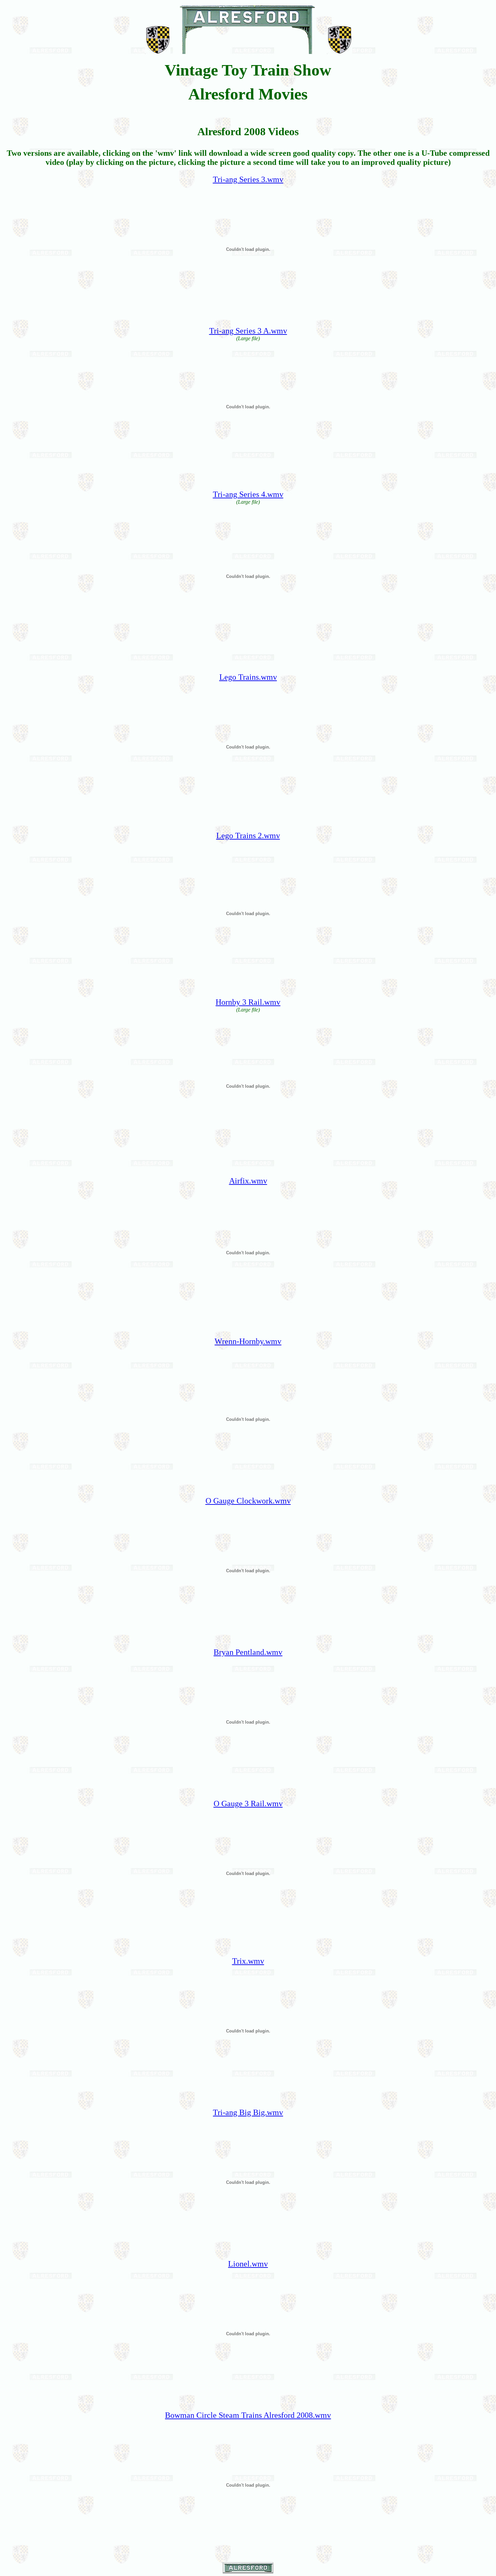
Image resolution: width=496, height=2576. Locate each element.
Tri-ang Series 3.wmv (248, 179)
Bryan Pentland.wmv (248, 1652)
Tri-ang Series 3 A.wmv (248, 331)
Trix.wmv (248, 1961)
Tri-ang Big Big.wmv (248, 2112)
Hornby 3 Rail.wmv (248, 1002)
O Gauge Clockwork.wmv (248, 1501)
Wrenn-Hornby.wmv (248, 1341)
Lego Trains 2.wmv (248, 836)
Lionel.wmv (248, 2264)
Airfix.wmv (248, 1181)
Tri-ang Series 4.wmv (248, 494)
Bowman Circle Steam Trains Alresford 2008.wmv (248, 2415)
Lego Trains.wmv (248, 677)
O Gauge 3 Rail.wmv (248, 1804)
